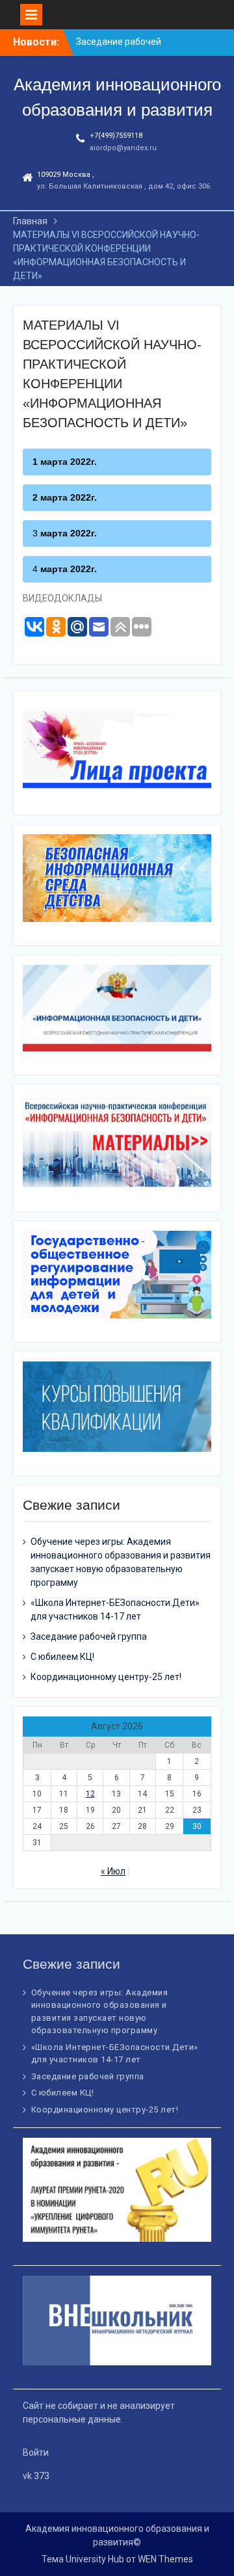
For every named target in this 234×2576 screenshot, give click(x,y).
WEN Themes (165, 2559)
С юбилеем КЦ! (62, 1657)
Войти (36, 2452)
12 (90, 1794)
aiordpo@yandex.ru (123, 148)
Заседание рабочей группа (89, 1636)
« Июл (113, 1871)
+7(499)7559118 (116, 136)
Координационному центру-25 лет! (106, 1677)
